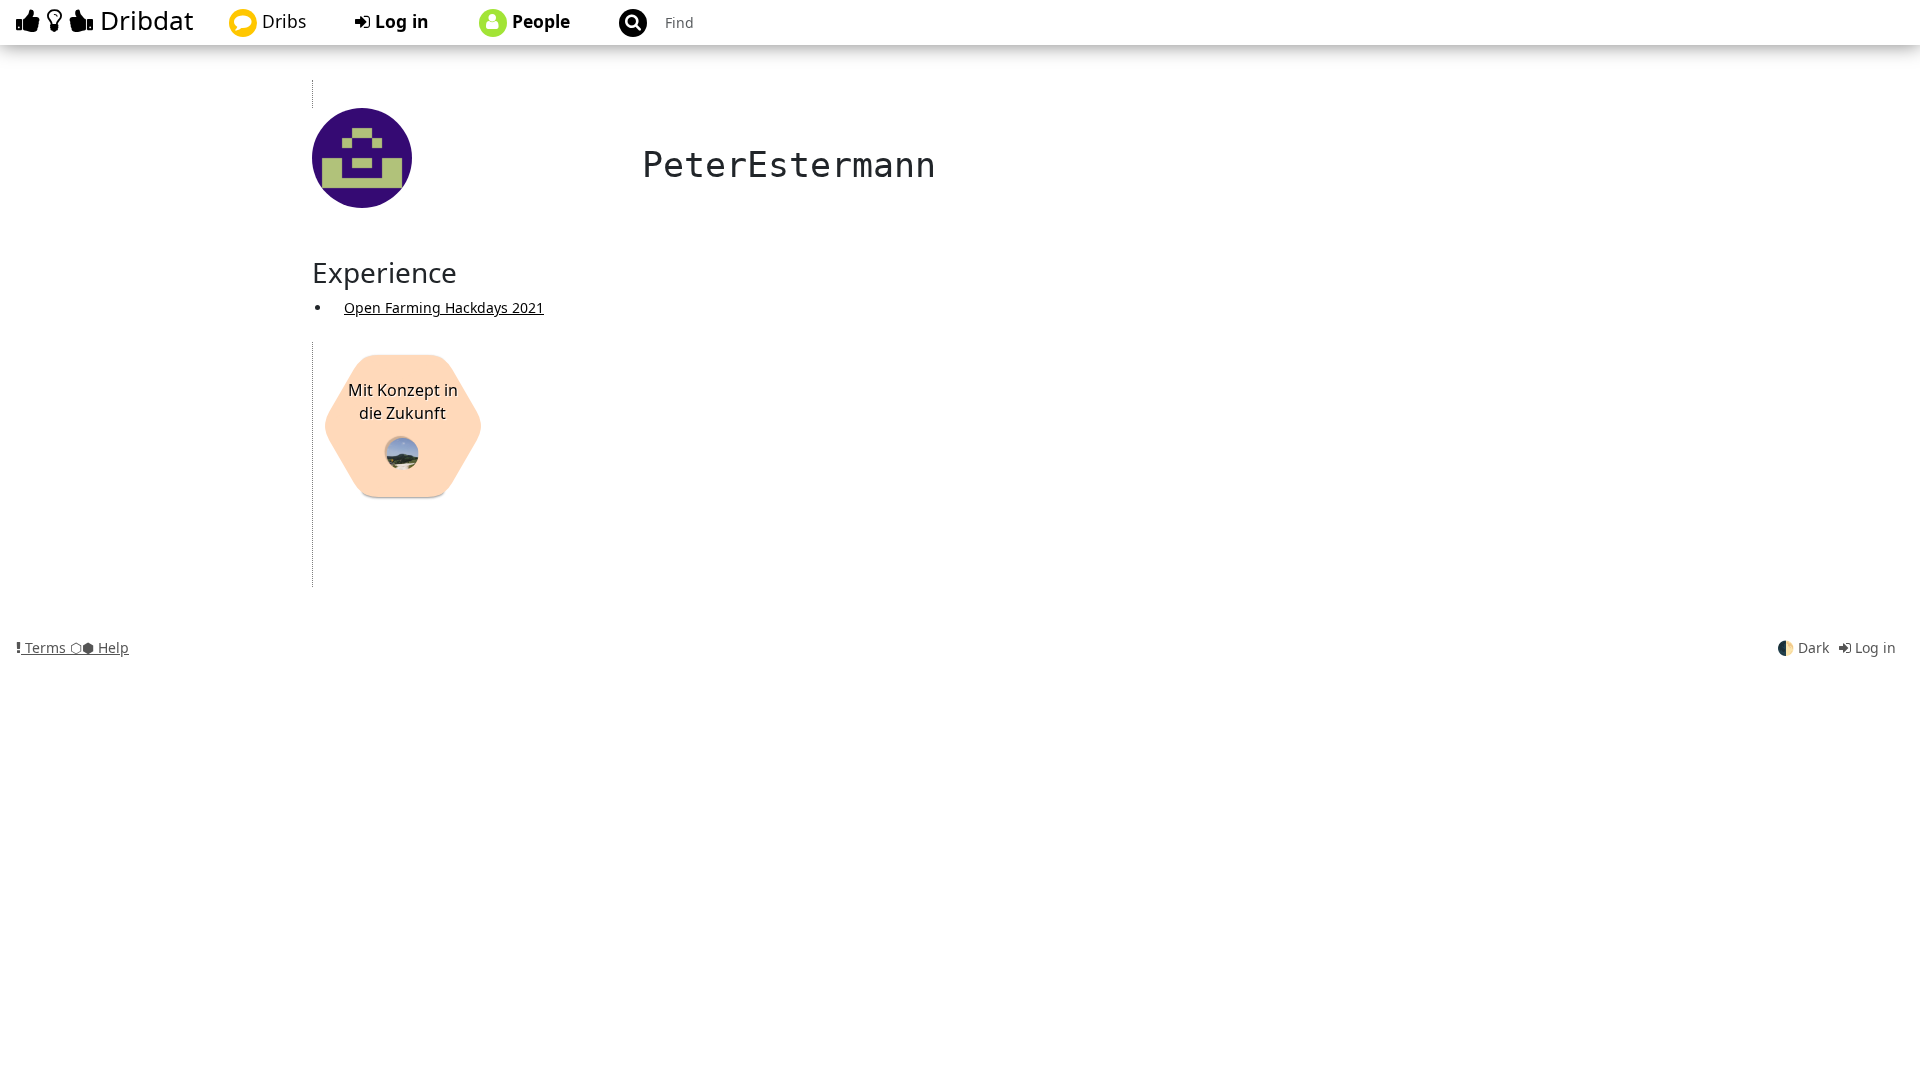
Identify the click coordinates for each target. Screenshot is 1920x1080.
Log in (399, 21)
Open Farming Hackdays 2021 (444, 307)
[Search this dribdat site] (624, 22)
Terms (45, 647)
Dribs (281, 21)
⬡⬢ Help (99, 647)
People (538, 21)
